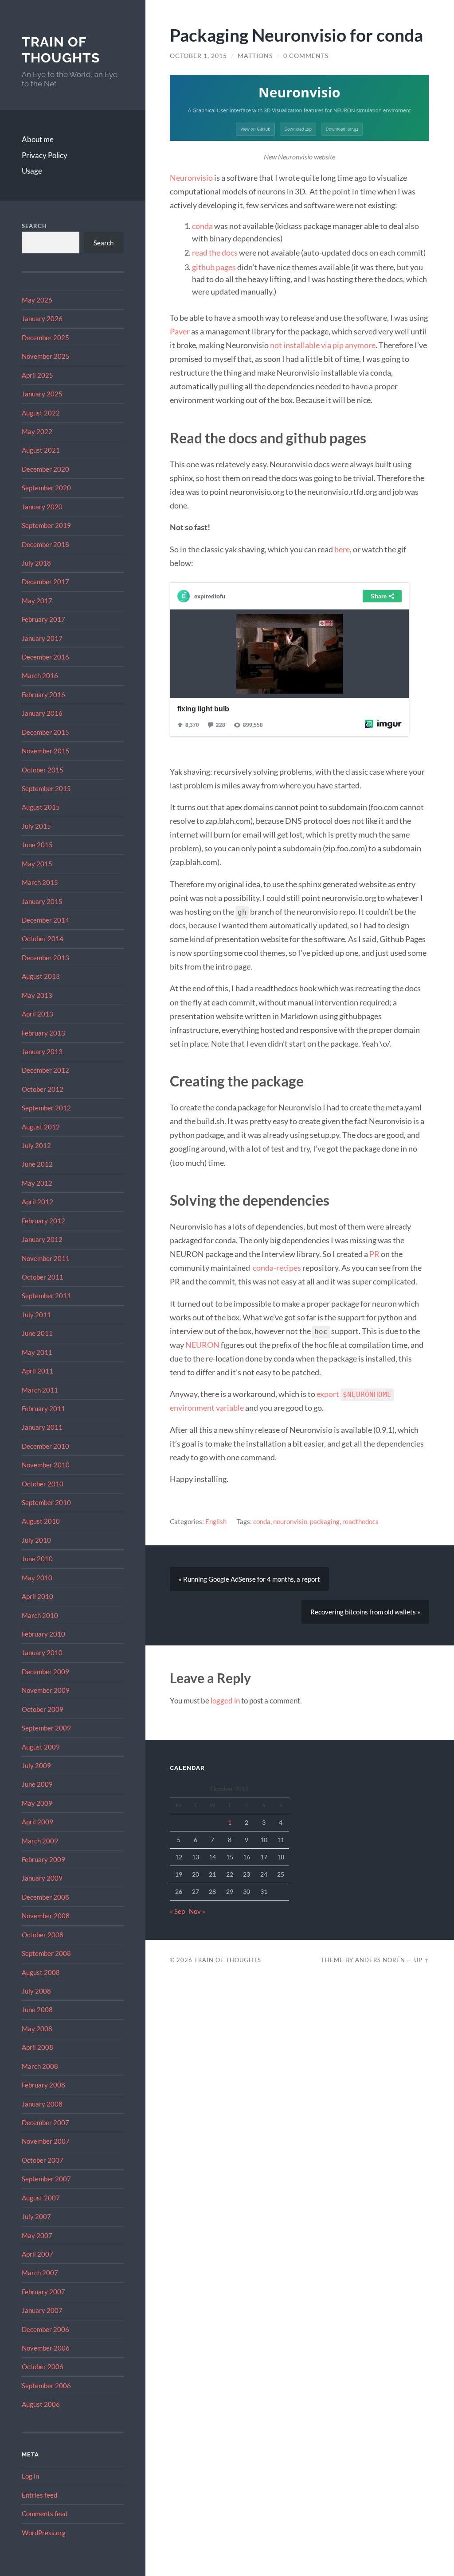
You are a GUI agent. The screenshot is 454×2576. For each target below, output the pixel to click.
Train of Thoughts (61, 50)
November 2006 (46, 2348)
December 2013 (45, 958)
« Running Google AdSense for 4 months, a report (249, 1579)
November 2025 (46, 356)
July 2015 (36, 826)
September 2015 (46, 788)
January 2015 (42, 901)
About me (38, 139)
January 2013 (42, 1051)
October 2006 (43, 2367)
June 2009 (37, 1784)
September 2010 (46, 1502)
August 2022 (41, 413)
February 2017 (43, 619)
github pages (214, 267)
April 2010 (37, 1596)
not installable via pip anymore (323, 345)
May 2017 (37, 601)
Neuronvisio (191, 178)
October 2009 (43, 1709)
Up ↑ (422, 1960)
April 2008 (37, 2047)
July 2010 (36, 1540)
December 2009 (45, 1672)
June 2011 (37, 1333)
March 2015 (40, 882)
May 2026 (37, 300)
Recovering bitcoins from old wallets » (365, 1612)
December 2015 (45, 732)
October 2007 (43, 2160)
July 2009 (36, 1765)
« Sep (177, 1911)
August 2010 (41, 1521)
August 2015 (41, 807)
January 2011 (42, 1427)
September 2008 (46, 1953)
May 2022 (37, 431)
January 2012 (42, 1239)
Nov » (197, 1911)
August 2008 (41, 1972)
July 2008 (36, 1991)
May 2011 (37, 1352)
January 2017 (42, 638)
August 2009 (41, 1747)
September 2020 (46, 488)
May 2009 (37, 1803)
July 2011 (36, 1315)
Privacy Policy (45, 155)
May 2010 (37, 1578)
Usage (32, 171)
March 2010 (40, 1615)
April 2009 (37, 1822)
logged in (225, 1701)
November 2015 (46, 751)
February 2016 (43, 694)
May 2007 (37, 2235)
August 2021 (41, 450)
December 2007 (45, 2122)
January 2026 (42, 318)
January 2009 (42, 1878)
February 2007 (43, 2292)
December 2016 (45, 657)
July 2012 (36, 1145)
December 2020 (45, 469)
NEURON (202, 1345)
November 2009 (46, 1690)
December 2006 (45, 2329)
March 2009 (40, 1841)
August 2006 (41, 2404)
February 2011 (43, 1408)
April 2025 (37, 375)
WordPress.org (44, 2533)
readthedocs (360, 1521)
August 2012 (41, 1127)
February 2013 (43, 1033)
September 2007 (46, 2179)
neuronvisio (290, 1521)
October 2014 (43, 939)
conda (202, 226)
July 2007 (36, 2216)
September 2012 (46, 1108)
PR (374, 1254)
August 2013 (41, 976)
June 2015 (37, 845)
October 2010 (43, 1484)
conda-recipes (277, 1268)
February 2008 (43, 2085)
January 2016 (42, 713)
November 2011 (46, 1258)
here (342, 549)
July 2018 (36, 563)
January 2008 (42, 2104)
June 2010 (37, 1559)
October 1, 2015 (198, 56)
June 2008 (37, 2010)
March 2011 (40, 1390)
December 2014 (45, 920)
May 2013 (37, 995)
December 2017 (45, 582)
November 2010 (46, 1465)
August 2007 (41, 2198)
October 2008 (43, 1935)
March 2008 (40, 2066)
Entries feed (39, 2495)
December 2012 (45, 1070)
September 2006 (46, 2386)
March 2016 (40, 675)
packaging (325, 1521)
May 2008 (37, 2029)
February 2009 (43, 1859)
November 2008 (46, 1916)
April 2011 (37, 1371)
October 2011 (43, 1277)
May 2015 (37, 864)
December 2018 (45, 544)
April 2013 (37, 1014)
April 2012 (37, 1202)
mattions (255, 56)
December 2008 (45, 1897)
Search (34, 226)
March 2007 (40, 2273)
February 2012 (43, 1221)
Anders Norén (380, 1960)
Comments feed (45, 2514)
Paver (180, 331)
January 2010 (42, 1653)
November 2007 (46, 2141)
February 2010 (43, 1634)
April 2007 (37, 2254)
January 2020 (42, 507)
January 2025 (42, 394)
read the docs (215, 252)
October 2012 (43, 1089)
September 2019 (46, 525)
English (216, 1521)
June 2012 (37, 1164)
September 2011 (46, 1296)
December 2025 (45, 338)
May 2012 (37, 1183)
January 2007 (42, 2310)
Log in (30, 2476)
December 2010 (45, 1446)
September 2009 (46, 1728)
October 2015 (43, 770)
